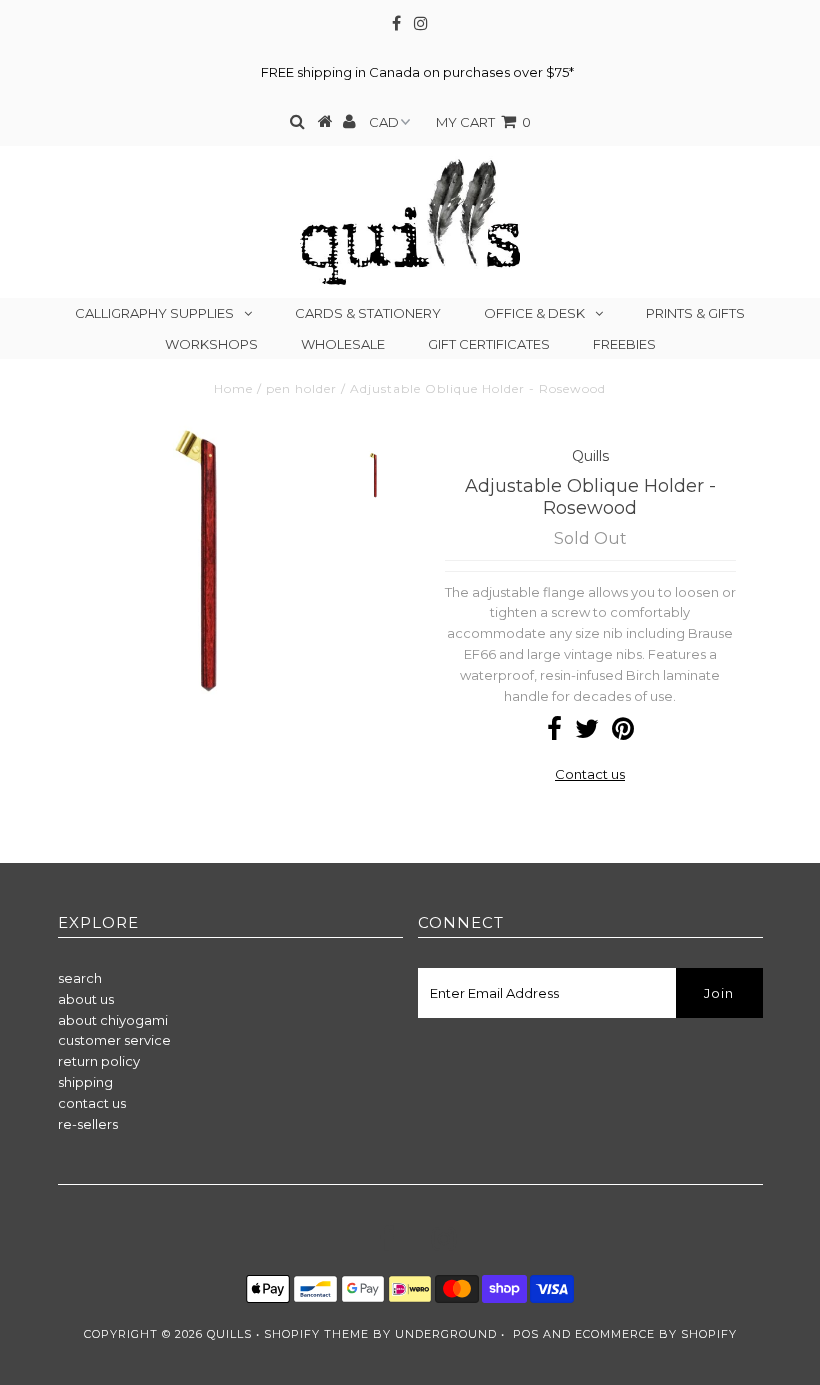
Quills (229, 1334)
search (80, 978)
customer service (114, 1040)
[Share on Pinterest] (623, 733)
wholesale (343, 344)
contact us (92, 1103)
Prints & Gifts (695, 313)
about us (86, 999)
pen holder (301, 388)
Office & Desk (534, 313)
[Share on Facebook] (554, 733)
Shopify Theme (316, 1334)
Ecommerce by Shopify (656, 1334)
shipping (85, 1082)
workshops (211, 344)
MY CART (483, 122)
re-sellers (88, 1124)
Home (233, 388)
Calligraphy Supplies (154, 313)
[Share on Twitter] (587, 733)
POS (526, 1334)
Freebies (624, 344)
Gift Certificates (489, 344)
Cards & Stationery (368, 313)
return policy (99, 1061)
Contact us (590, 774)
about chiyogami (113, 1020)
